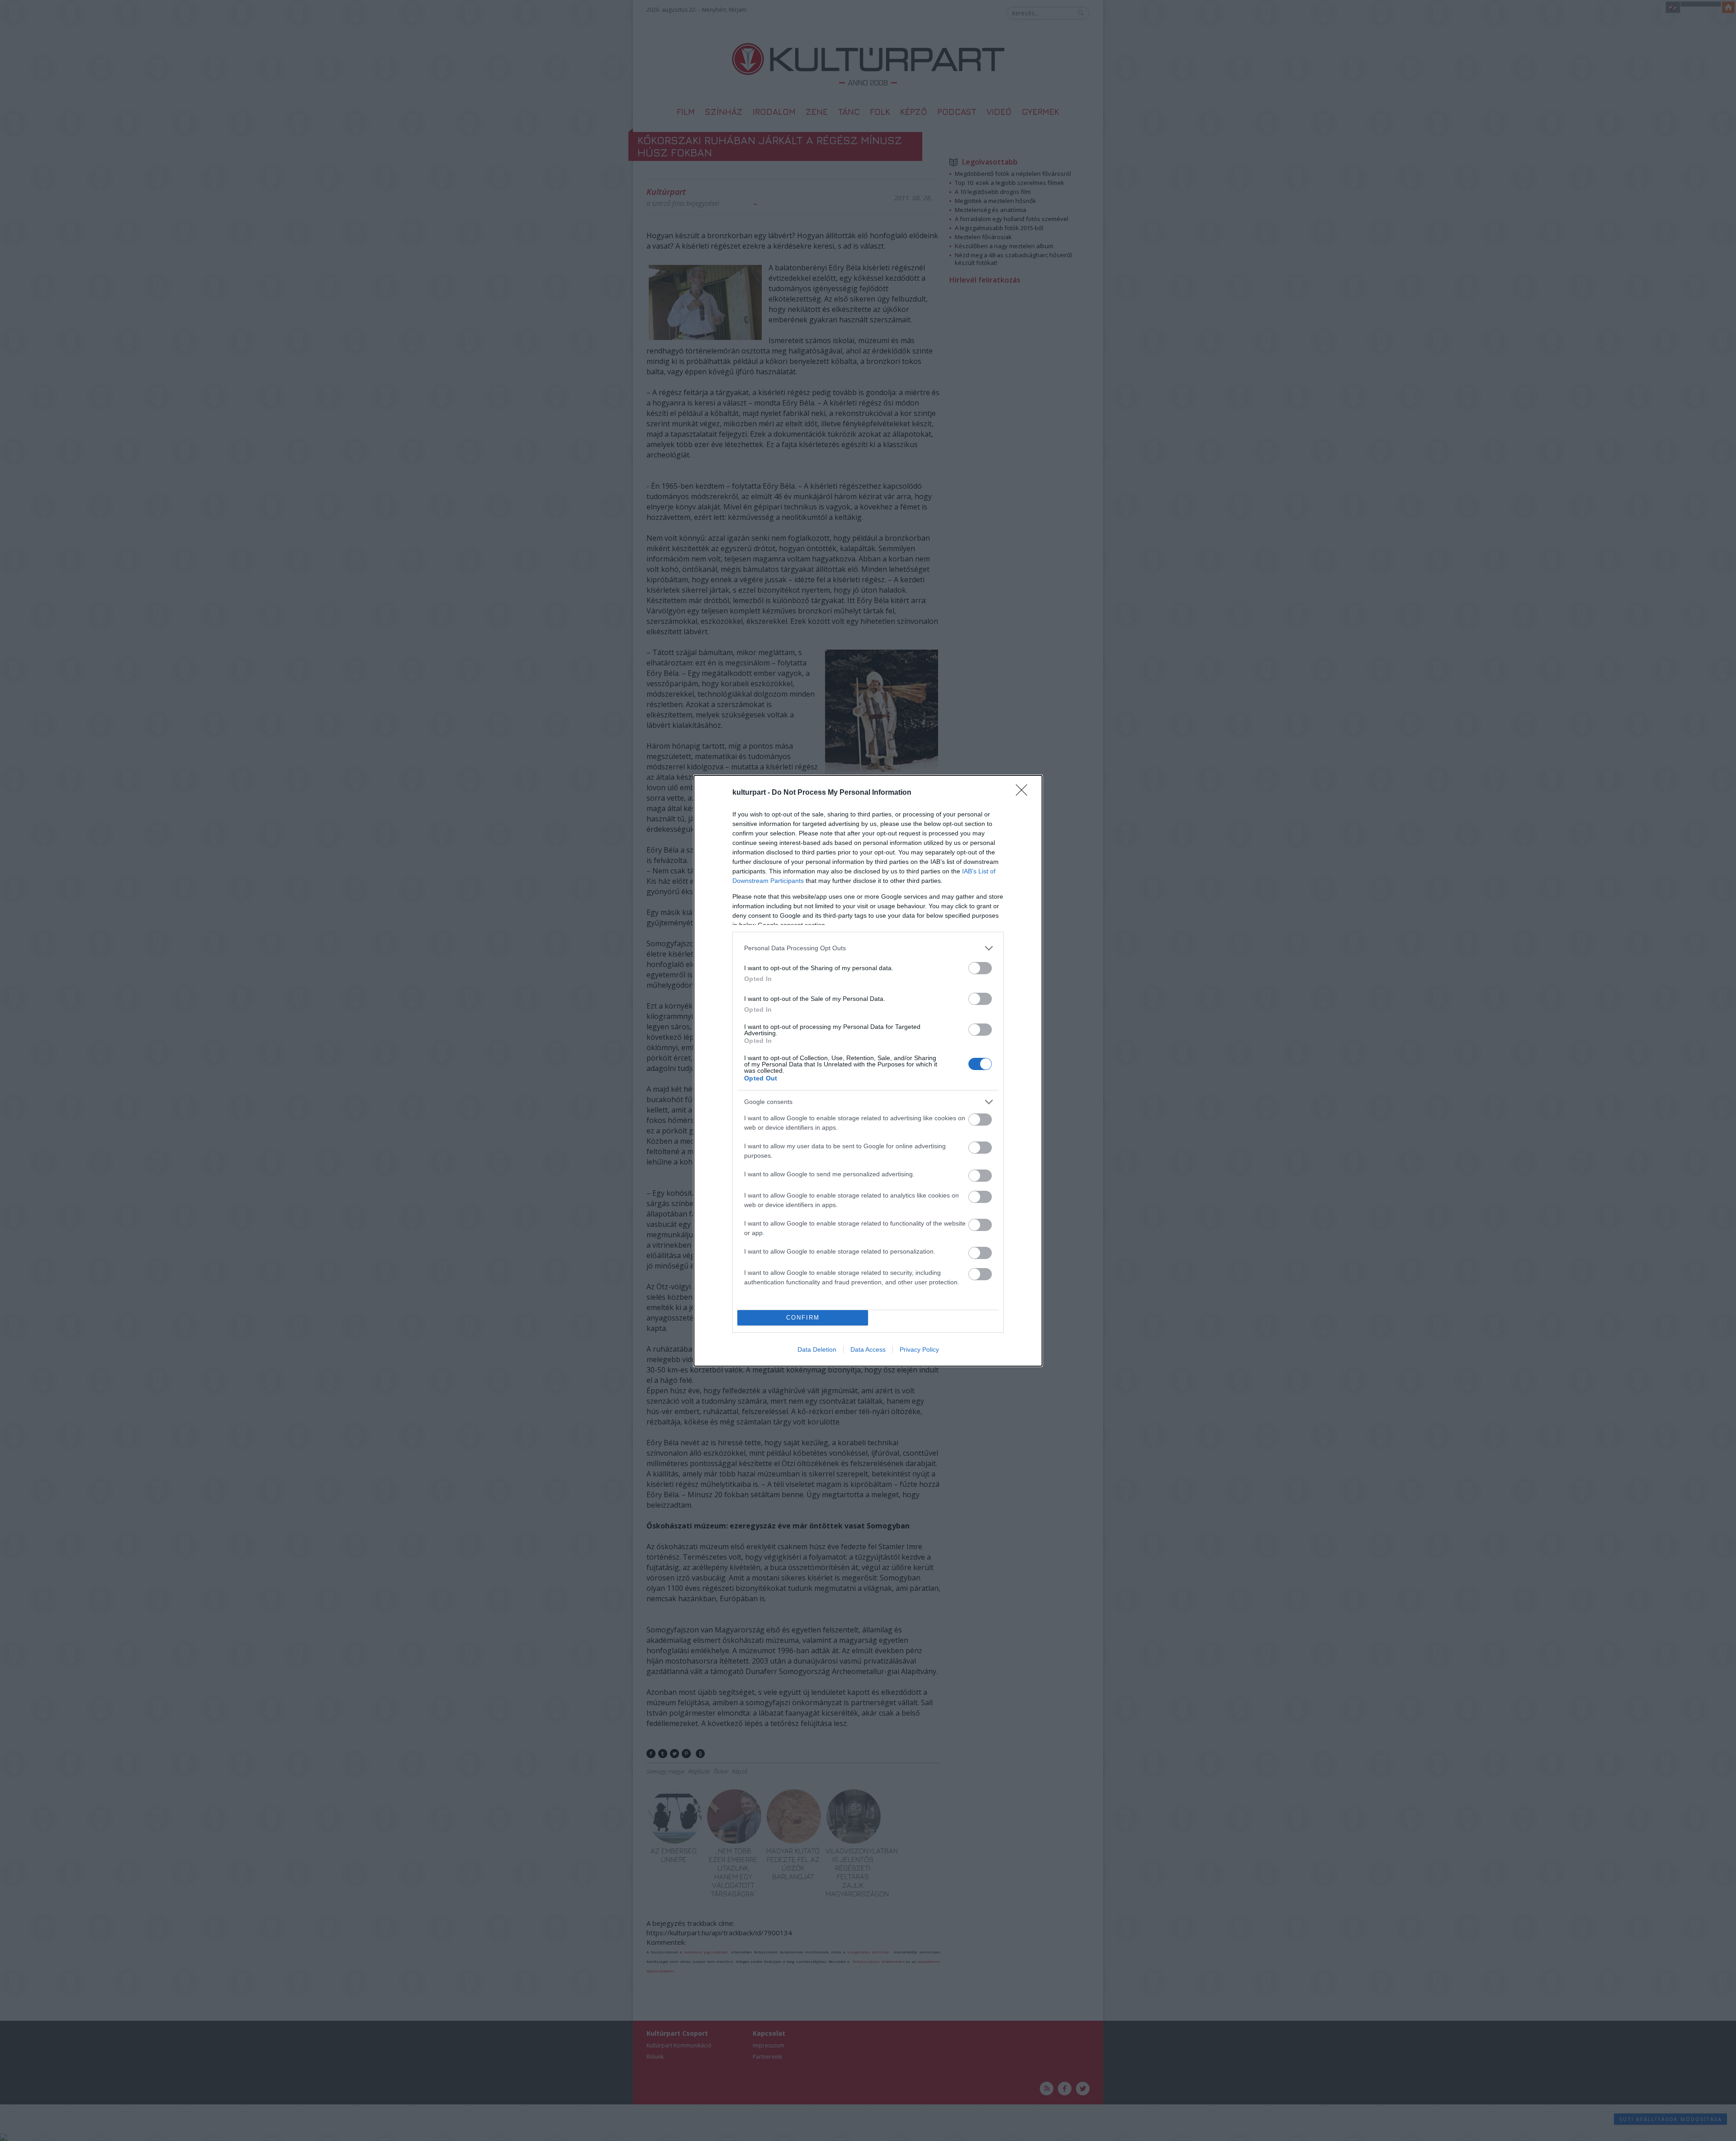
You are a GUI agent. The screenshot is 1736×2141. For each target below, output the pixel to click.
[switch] (980, 968)
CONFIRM (803, 1318)
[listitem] (868, 948)
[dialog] (868, 1071)
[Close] (1024, 793)
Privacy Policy (919, 1349)
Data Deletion (817, 1349)
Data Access (868, 1349)
